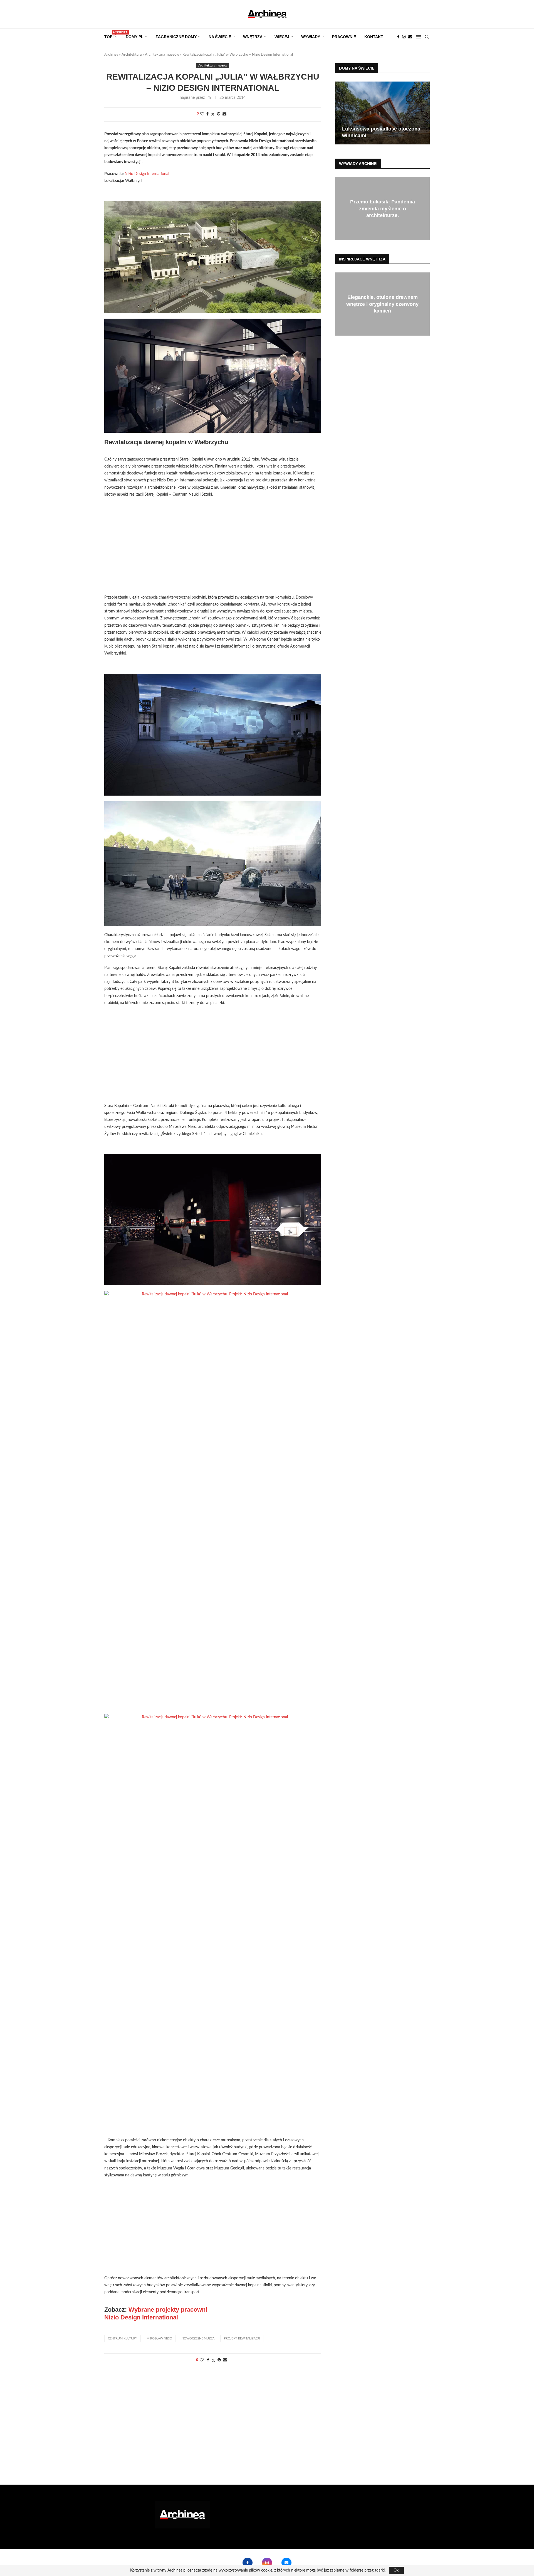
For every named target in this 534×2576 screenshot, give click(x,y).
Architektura (132, 55)
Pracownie (344, 37)
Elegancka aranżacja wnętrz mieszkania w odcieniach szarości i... (382, 304)
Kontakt (374, 37)
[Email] (410, 37)
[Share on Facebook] (207, 114)
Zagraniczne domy (176, 37)
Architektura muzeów (162, 55)
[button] (340, 113)
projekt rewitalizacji (242, 2338)
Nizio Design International (147, 174)
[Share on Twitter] (213, 115)
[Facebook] (398, 37)
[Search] (427, 37)
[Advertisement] (213, 550)
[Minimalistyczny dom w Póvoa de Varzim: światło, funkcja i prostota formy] (382, 113)
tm (208, 98)
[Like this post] (202, 114)
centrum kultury (123, 2338)
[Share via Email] (224, 114)
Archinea (111, 55)
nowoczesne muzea (198, 2338)
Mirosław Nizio (159, 2338)
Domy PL (135, 37)
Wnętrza (253, 37)
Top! (111, 35)
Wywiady (311, 37)
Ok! (397, 2570)
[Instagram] (404, 37)
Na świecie (220, 37)
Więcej (282, 37)
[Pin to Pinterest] (219, 114)
